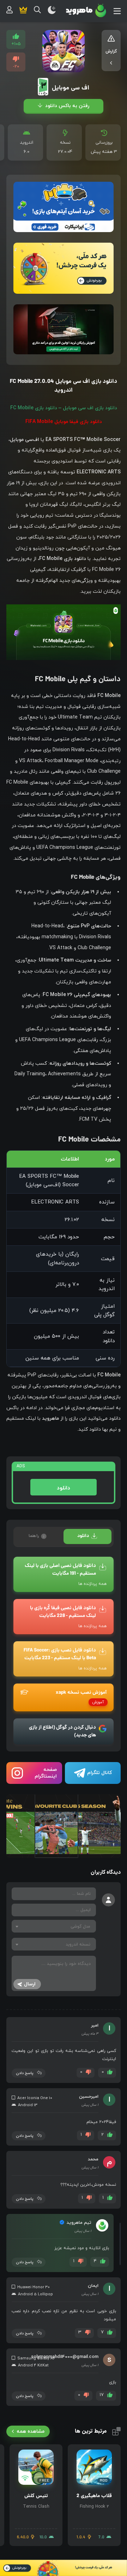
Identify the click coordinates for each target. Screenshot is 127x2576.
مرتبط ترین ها (91, 2431)
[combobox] (54, 1926)
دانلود (64, 1488)
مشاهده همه (31, 2431)
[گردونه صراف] (64, 2568)
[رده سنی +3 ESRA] (43, 87)
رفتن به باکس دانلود (66, 106)
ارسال (30, 1984)
